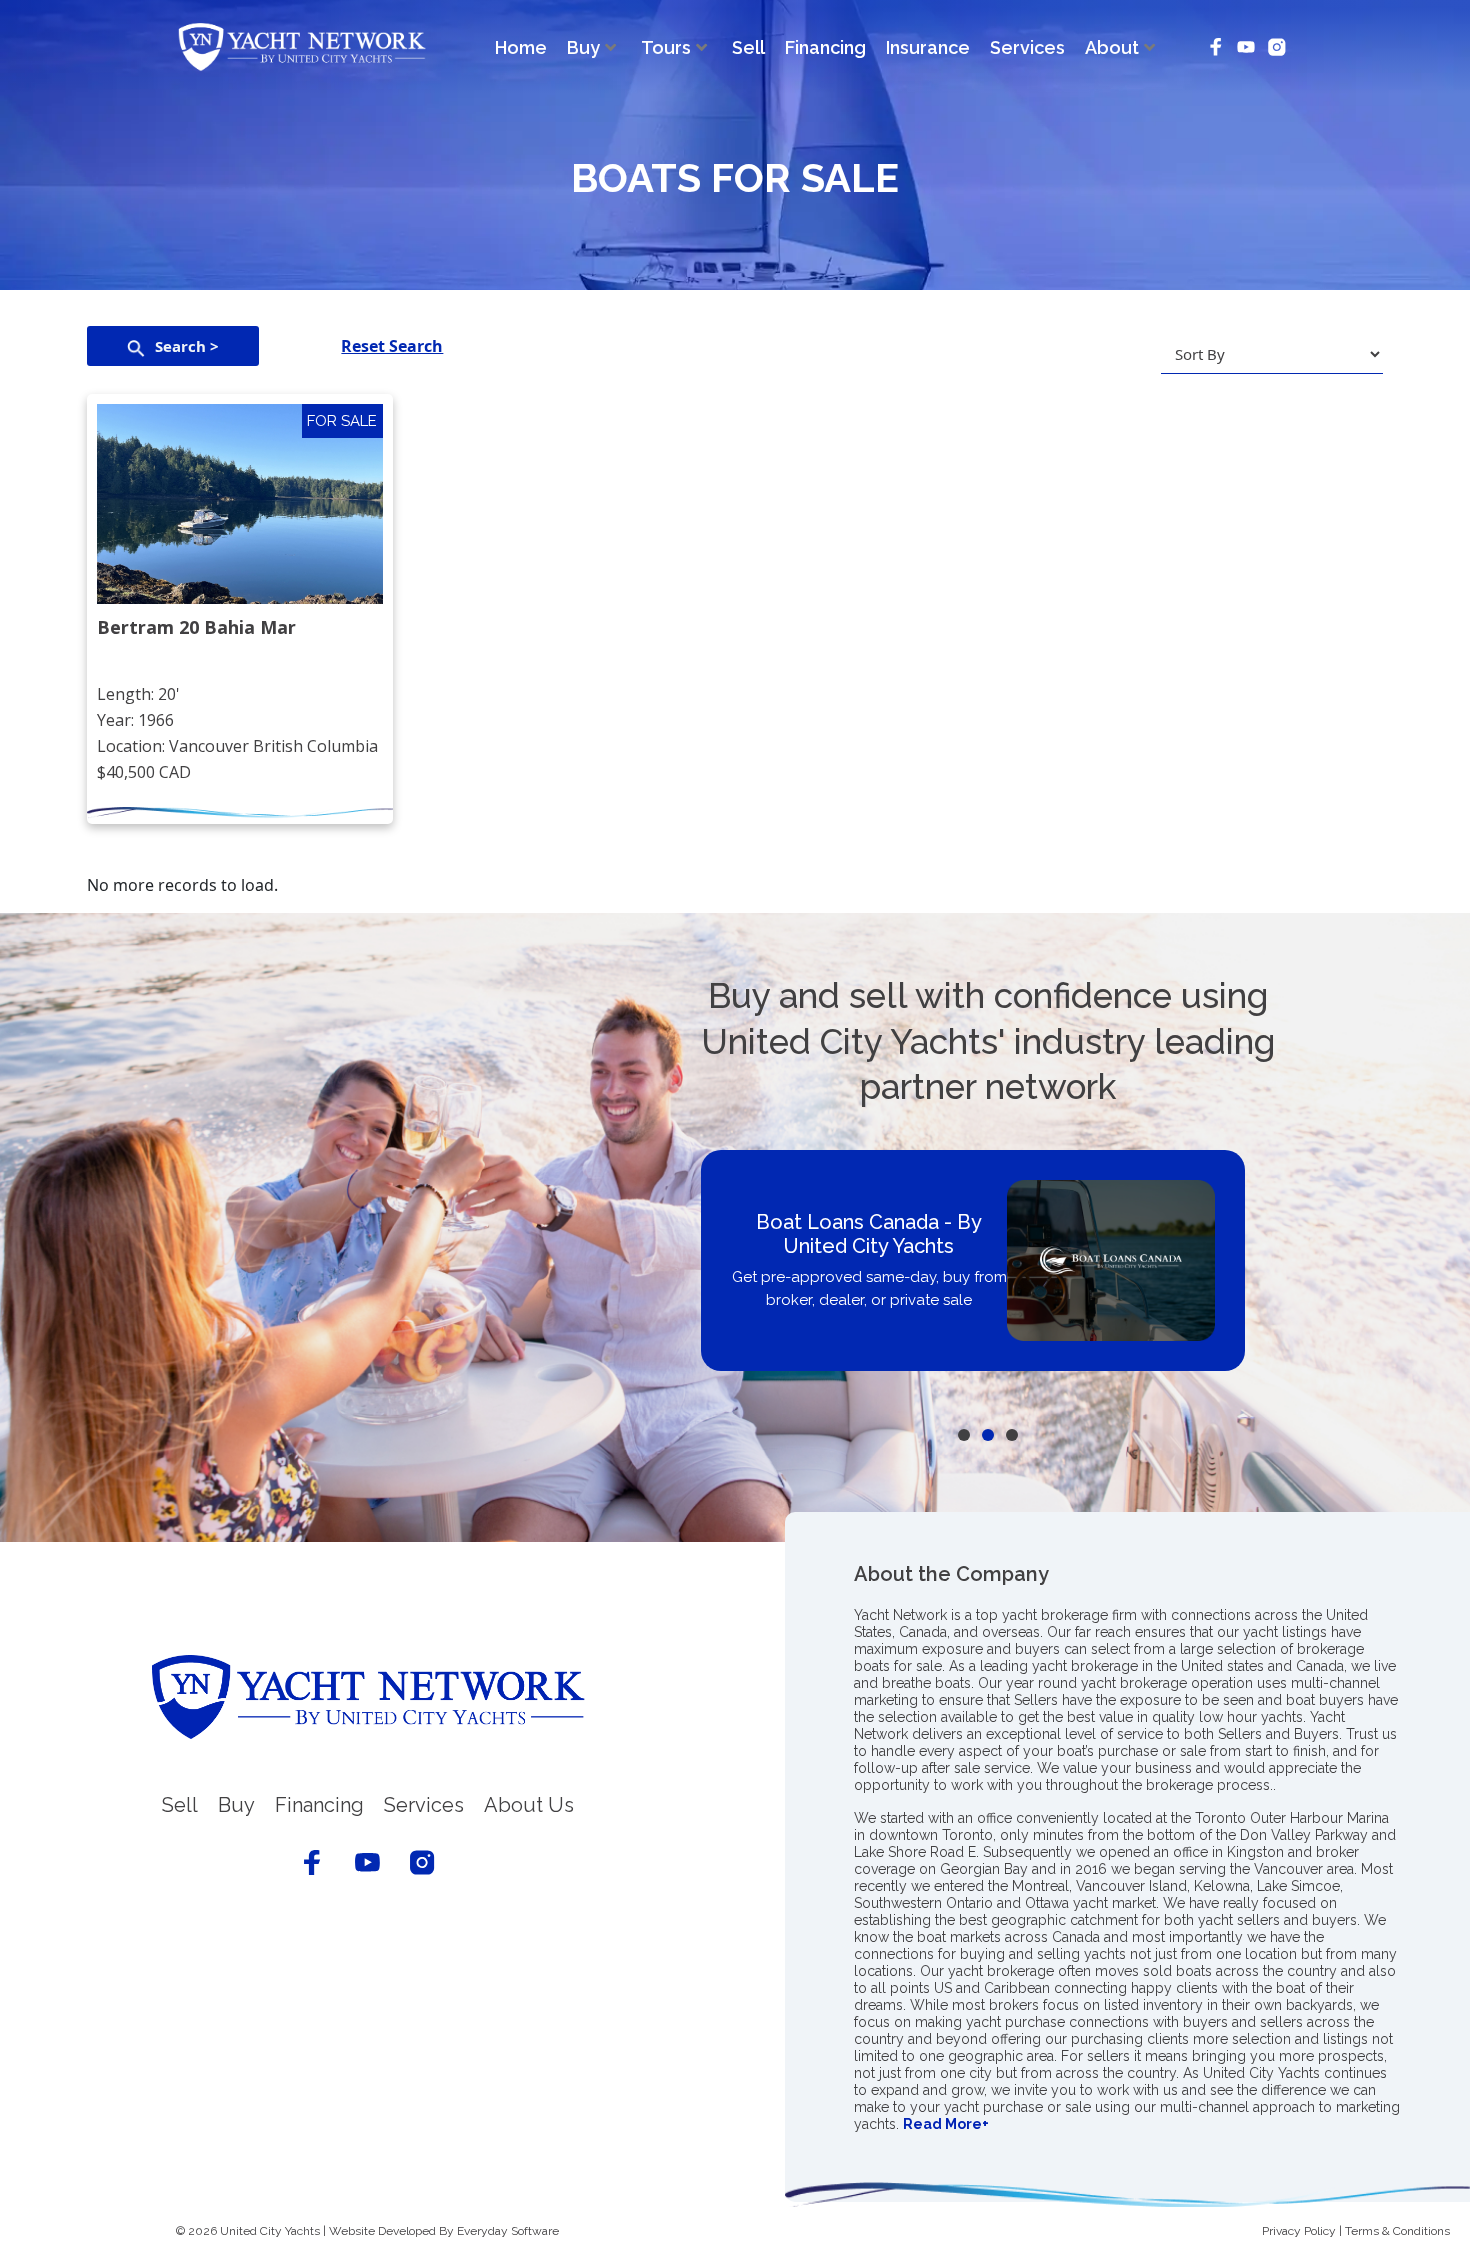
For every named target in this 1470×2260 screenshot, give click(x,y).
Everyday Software (508, 2231)
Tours (666, 47)
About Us (529, 1805)
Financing (825, 47)
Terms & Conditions (1397, 2231)
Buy (583, 47)
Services (1027, 47)
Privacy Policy (1299, 2231)
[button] (964, 1435)
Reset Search (392, 346)
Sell (748, 47)
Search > (187, 346)
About (1112, 47)
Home (521, 47)
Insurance (928, 47)
